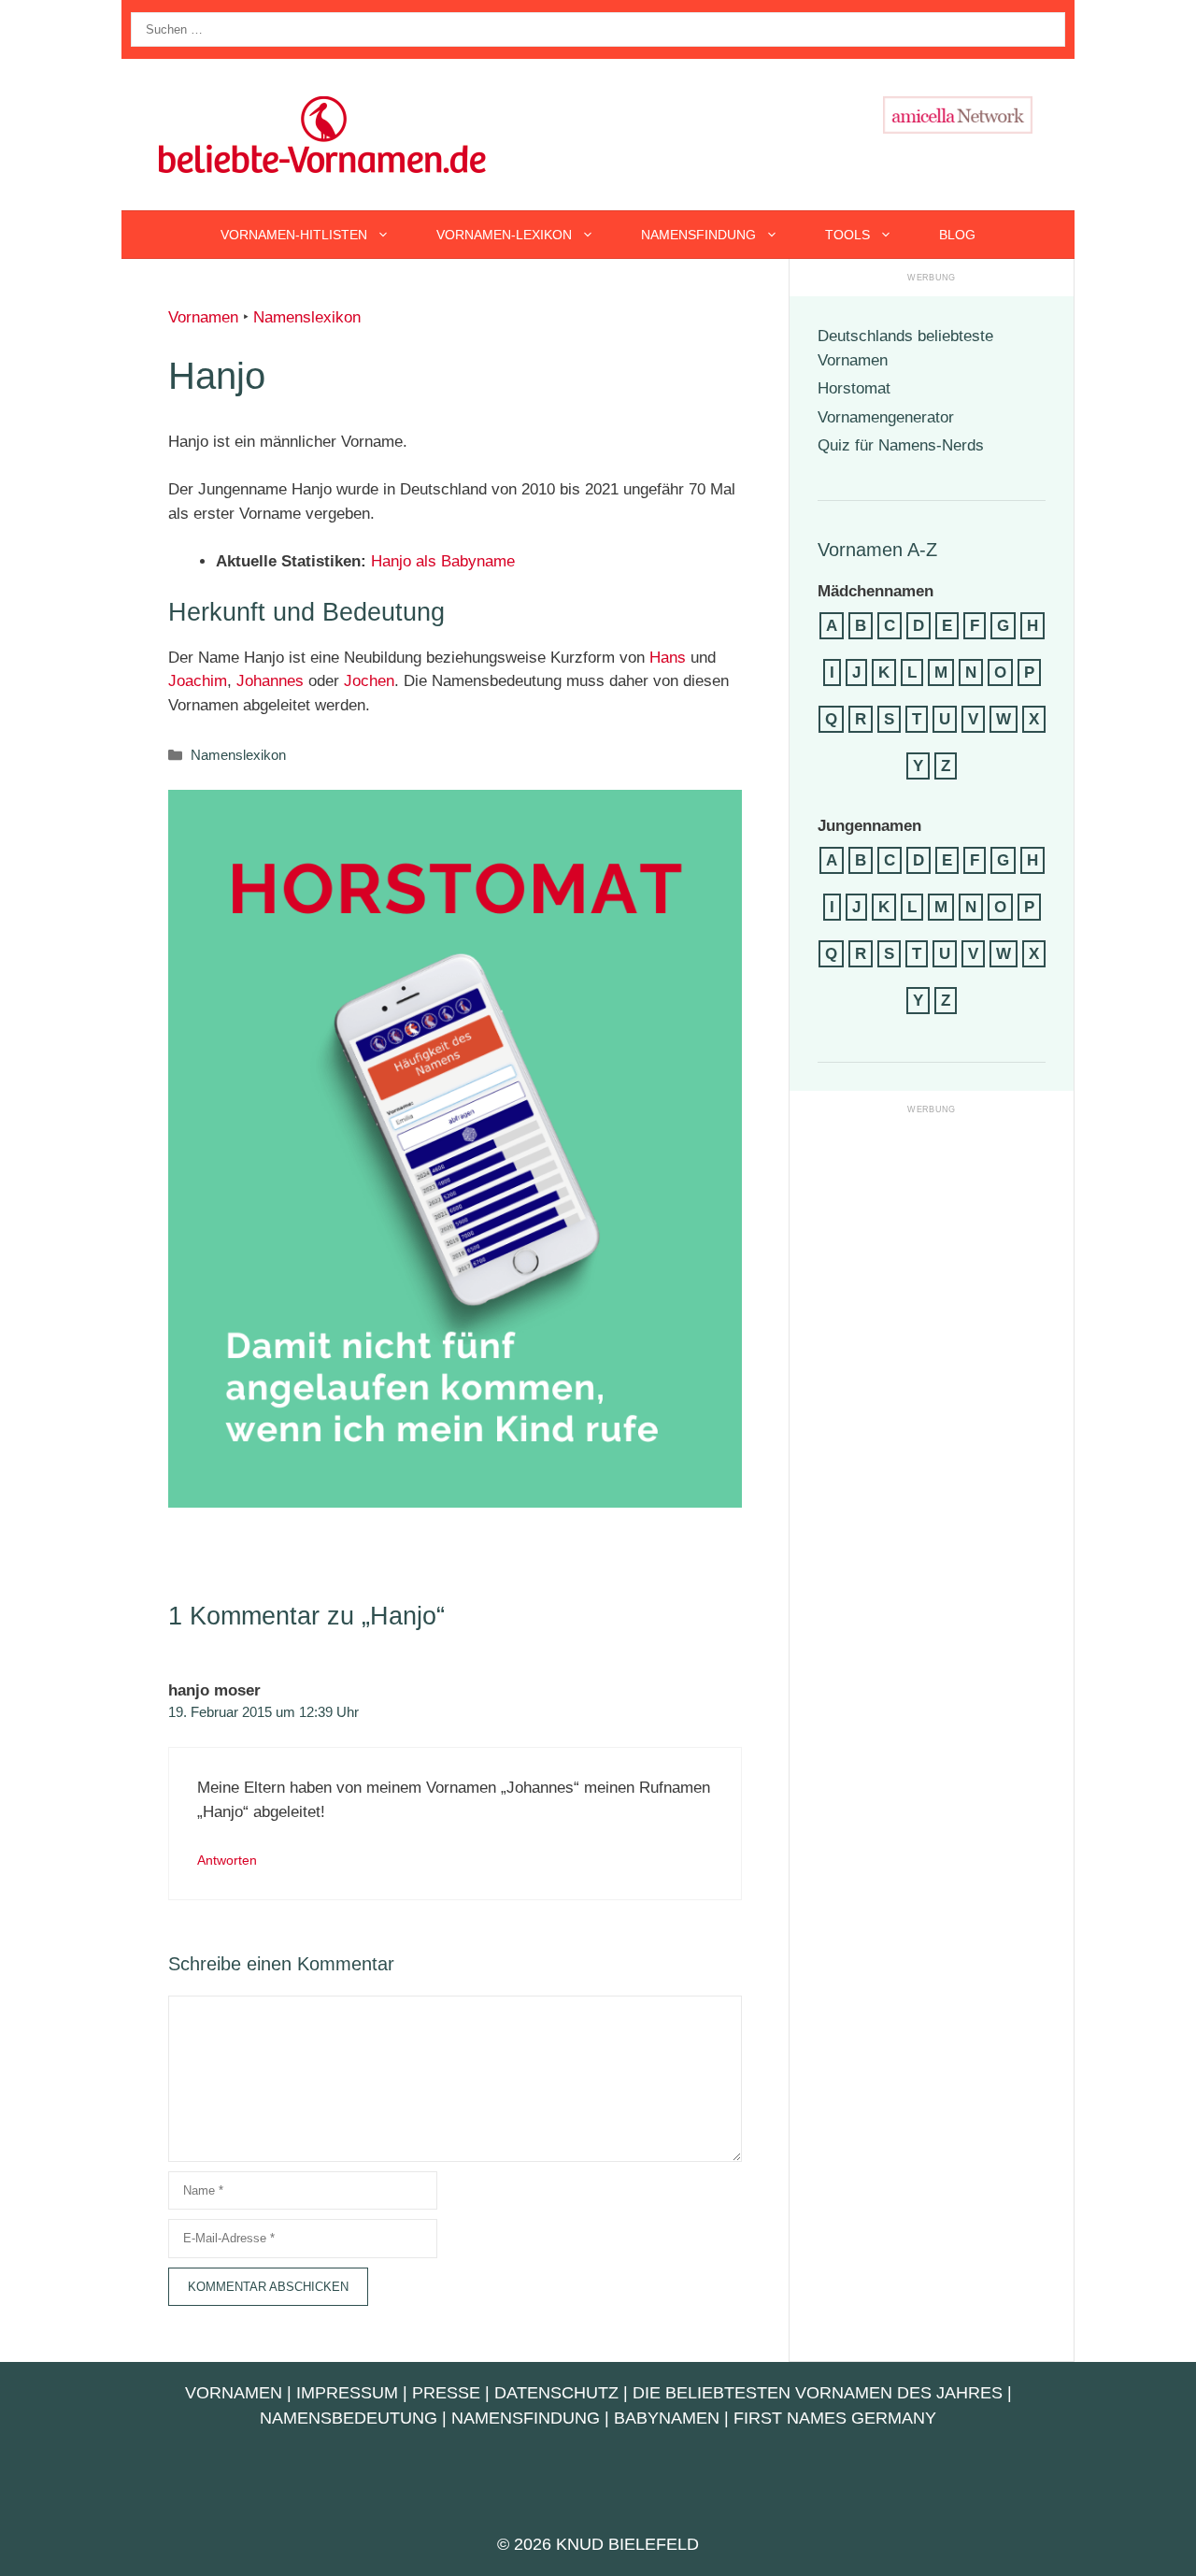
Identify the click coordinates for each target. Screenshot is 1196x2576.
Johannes (270, 681)
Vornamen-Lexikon (504, 235)
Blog (957, 235)
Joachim (198, 681)
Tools (847, 235)
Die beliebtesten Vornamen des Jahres (818, 2393)
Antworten (227, 1860)
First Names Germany (835, 2418)
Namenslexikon (307, 317)
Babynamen (667, 2418)
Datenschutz (556, 2393)
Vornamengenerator (886, 417)
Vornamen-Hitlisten (294, 235)
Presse (446, 2393)
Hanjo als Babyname (443, 561)
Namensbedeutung (349, 2418)
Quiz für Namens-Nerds (901, 445)
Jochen (369, 681)
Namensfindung (698, 235)
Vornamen (203, 317)
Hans (668, 658)
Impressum (347, 2393)
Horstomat (854, 388)
